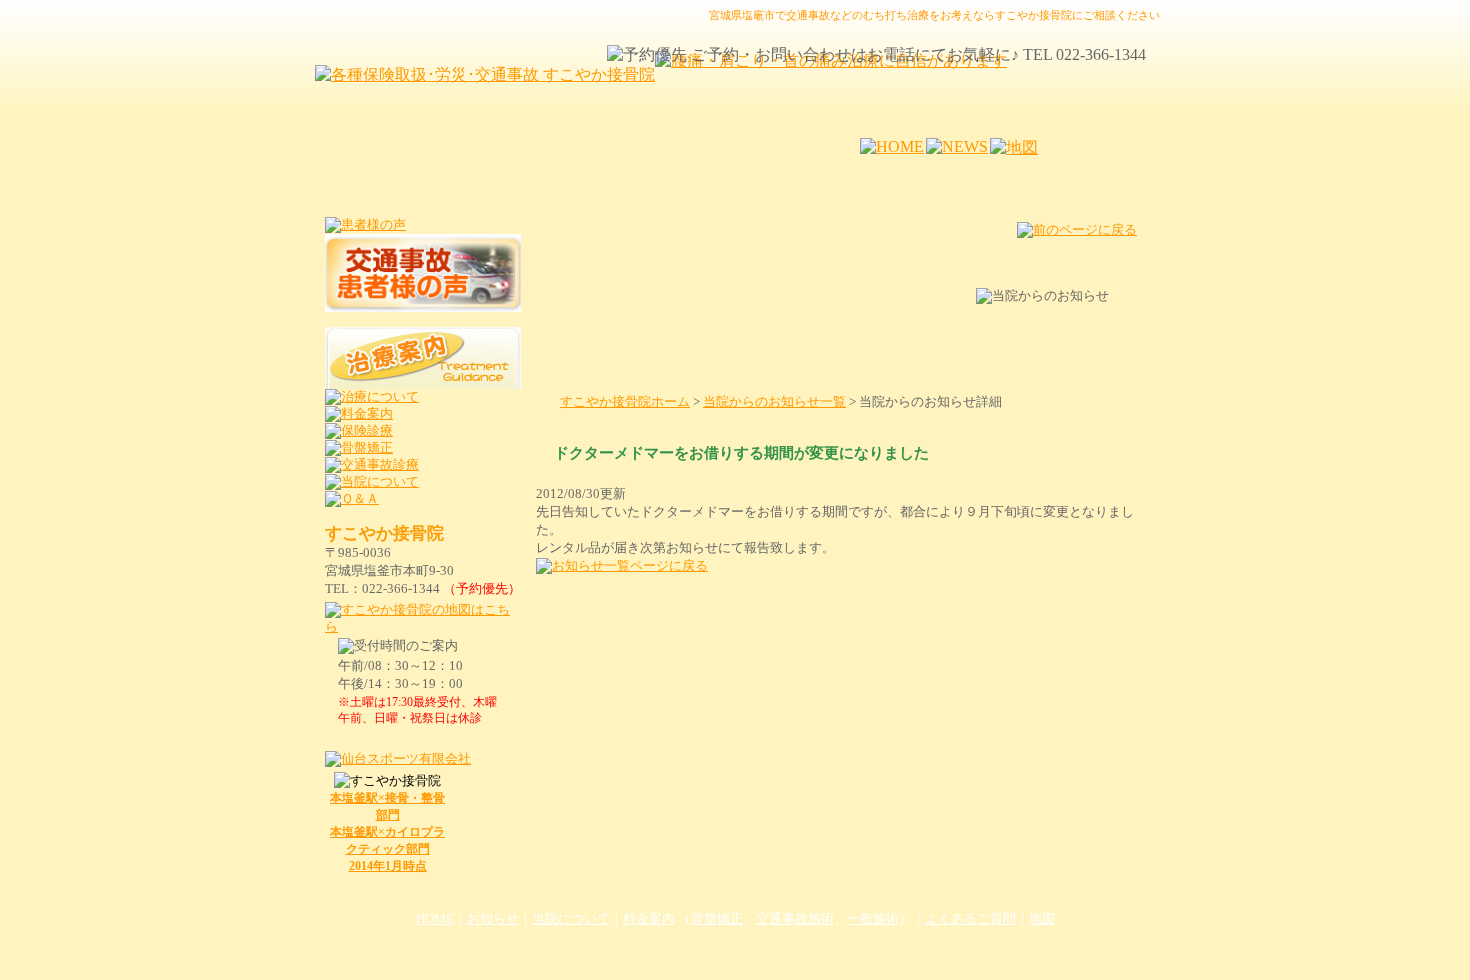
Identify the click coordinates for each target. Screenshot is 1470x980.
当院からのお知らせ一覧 (774, 402)
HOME (435, 919)
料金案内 (649, 919)
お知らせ (493, 919)
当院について (571, 919)
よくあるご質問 (970, 919)
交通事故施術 (795, 919)
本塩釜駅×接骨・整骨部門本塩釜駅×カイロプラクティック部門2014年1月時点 (387, 832)
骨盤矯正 (717, 919)
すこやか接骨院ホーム (625, 402)
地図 (1042, 919)
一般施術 (873, 919)
